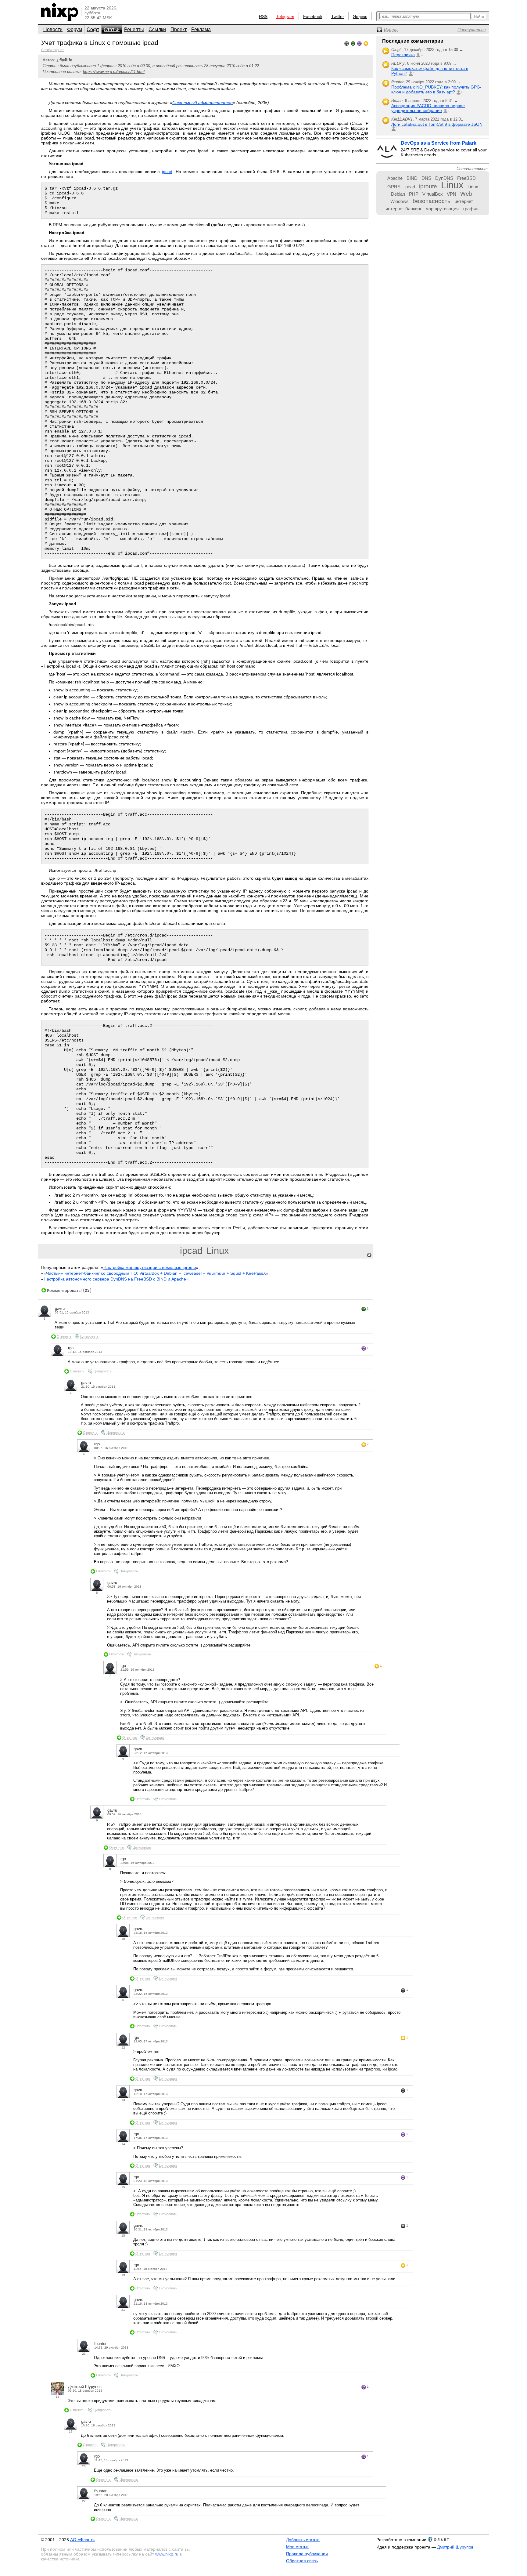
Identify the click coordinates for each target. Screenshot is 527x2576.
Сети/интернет (52, 50)
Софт (93, 29)
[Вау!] (366, 43)
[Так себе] (353, 43)
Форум (75, 29)
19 (123, 2275)
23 (87, 1290)
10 (123, 1939)
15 (123, 2187)
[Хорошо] (359, 43)
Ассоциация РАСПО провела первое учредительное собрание (428, 108)
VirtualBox (433, 194)
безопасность (432, 201)
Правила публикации (307, 2554)
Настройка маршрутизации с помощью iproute (150, 1267)
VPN (452, 194)
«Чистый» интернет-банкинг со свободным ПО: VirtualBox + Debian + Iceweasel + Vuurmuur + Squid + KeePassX (155, 1273)
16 (58, 2397)
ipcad (167, 172)
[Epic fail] (347, 43)
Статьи (112, 29)
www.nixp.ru (167, 2554)
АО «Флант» (82, 2540)
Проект (179, 29)
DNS (426, 178)
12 (123, 2047)
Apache (395, 178)
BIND (412, 178)
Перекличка (403, 55)
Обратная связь (302, 2561)
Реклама (201, 29)
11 (123, 2000)
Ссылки (157, 29)
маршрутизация (442, 209)
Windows (400, 201)
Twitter (338, 16)
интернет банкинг (403, 209)
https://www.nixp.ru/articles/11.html (114, 72)
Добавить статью (303, 2540)
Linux (218, 1251)
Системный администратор (203, 103)
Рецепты (134, 29)
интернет (464, 201)
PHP (414, 194)
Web (466, 194)
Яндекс (360, 16)
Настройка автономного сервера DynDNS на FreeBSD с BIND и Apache (115, 1279)
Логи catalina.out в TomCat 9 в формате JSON (437, 124)
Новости (53, 29)
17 (71, 2431)
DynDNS (444, 178)
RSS (263, 16)
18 (123, 2235)
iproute (428, 186)
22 (84, 2501)
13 (123, 2100)
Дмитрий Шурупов (455, 2547)
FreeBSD (466, 178)
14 (123, 2144)
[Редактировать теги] (369, 1255)
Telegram (285, 16)
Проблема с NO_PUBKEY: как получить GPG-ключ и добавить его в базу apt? (436, 89)
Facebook (313, 16)
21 (123, 2310)
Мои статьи (297, 2547)
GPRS (394, 187)
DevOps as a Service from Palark (439, 143)
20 (84, 2466)
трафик (470, 209)
